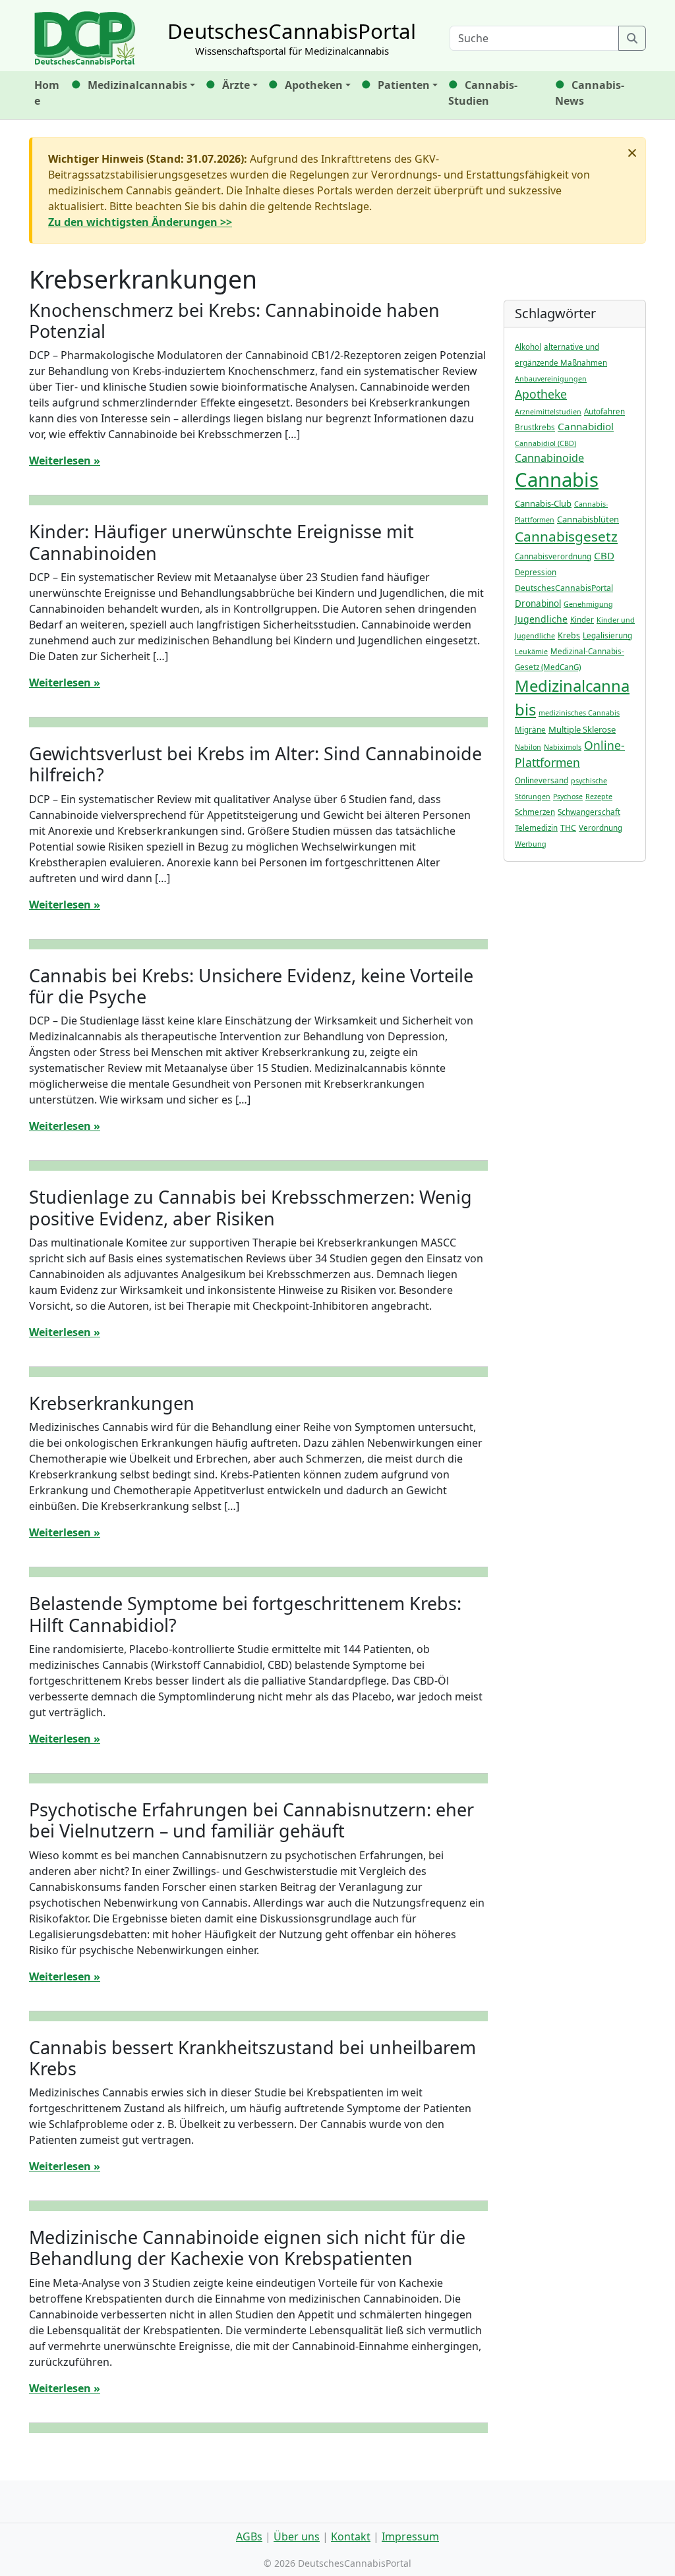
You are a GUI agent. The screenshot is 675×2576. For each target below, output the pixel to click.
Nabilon (528, 747)
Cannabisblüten (588, 519)
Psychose (568, 797)
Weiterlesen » (65, 461)
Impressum (410, 2536)
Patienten (404, 85)
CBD (604, 555)
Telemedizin (536, 828)
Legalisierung (607, 635)
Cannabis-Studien (483, 93)
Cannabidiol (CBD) (545, 443)
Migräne (530, 730)
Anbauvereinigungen (551, 379)
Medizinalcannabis (137, 85)
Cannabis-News (590, 93)
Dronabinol (538, 603)
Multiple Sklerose (582, 729)
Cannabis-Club (543, 503)
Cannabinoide (549, 458)
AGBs (249, 2536)
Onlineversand (542, 780)
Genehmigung (588, 604)
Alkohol (528, 347)
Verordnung (601, 828)
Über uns (297, 2536)
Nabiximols (563, 747)
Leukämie (531, 652)
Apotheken (314, 85)
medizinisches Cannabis (579, 713)
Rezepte (599, 797)
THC (568, 828)
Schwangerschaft (589, 812)
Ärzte (236, 85)
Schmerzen (535, 812)
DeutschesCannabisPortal (564, 588)
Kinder (582, 620)
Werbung (531, 844)
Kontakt (351, 2536)
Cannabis (557, 480)
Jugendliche (541, 619)
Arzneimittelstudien (548, 412)
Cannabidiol (586, 426)
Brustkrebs (535, 427)
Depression (536, 572)
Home (47, 93)
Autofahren (604, 411)
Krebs (569, 635)
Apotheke (541, 394)
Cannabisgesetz (566, 536)
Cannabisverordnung (553, 556)
